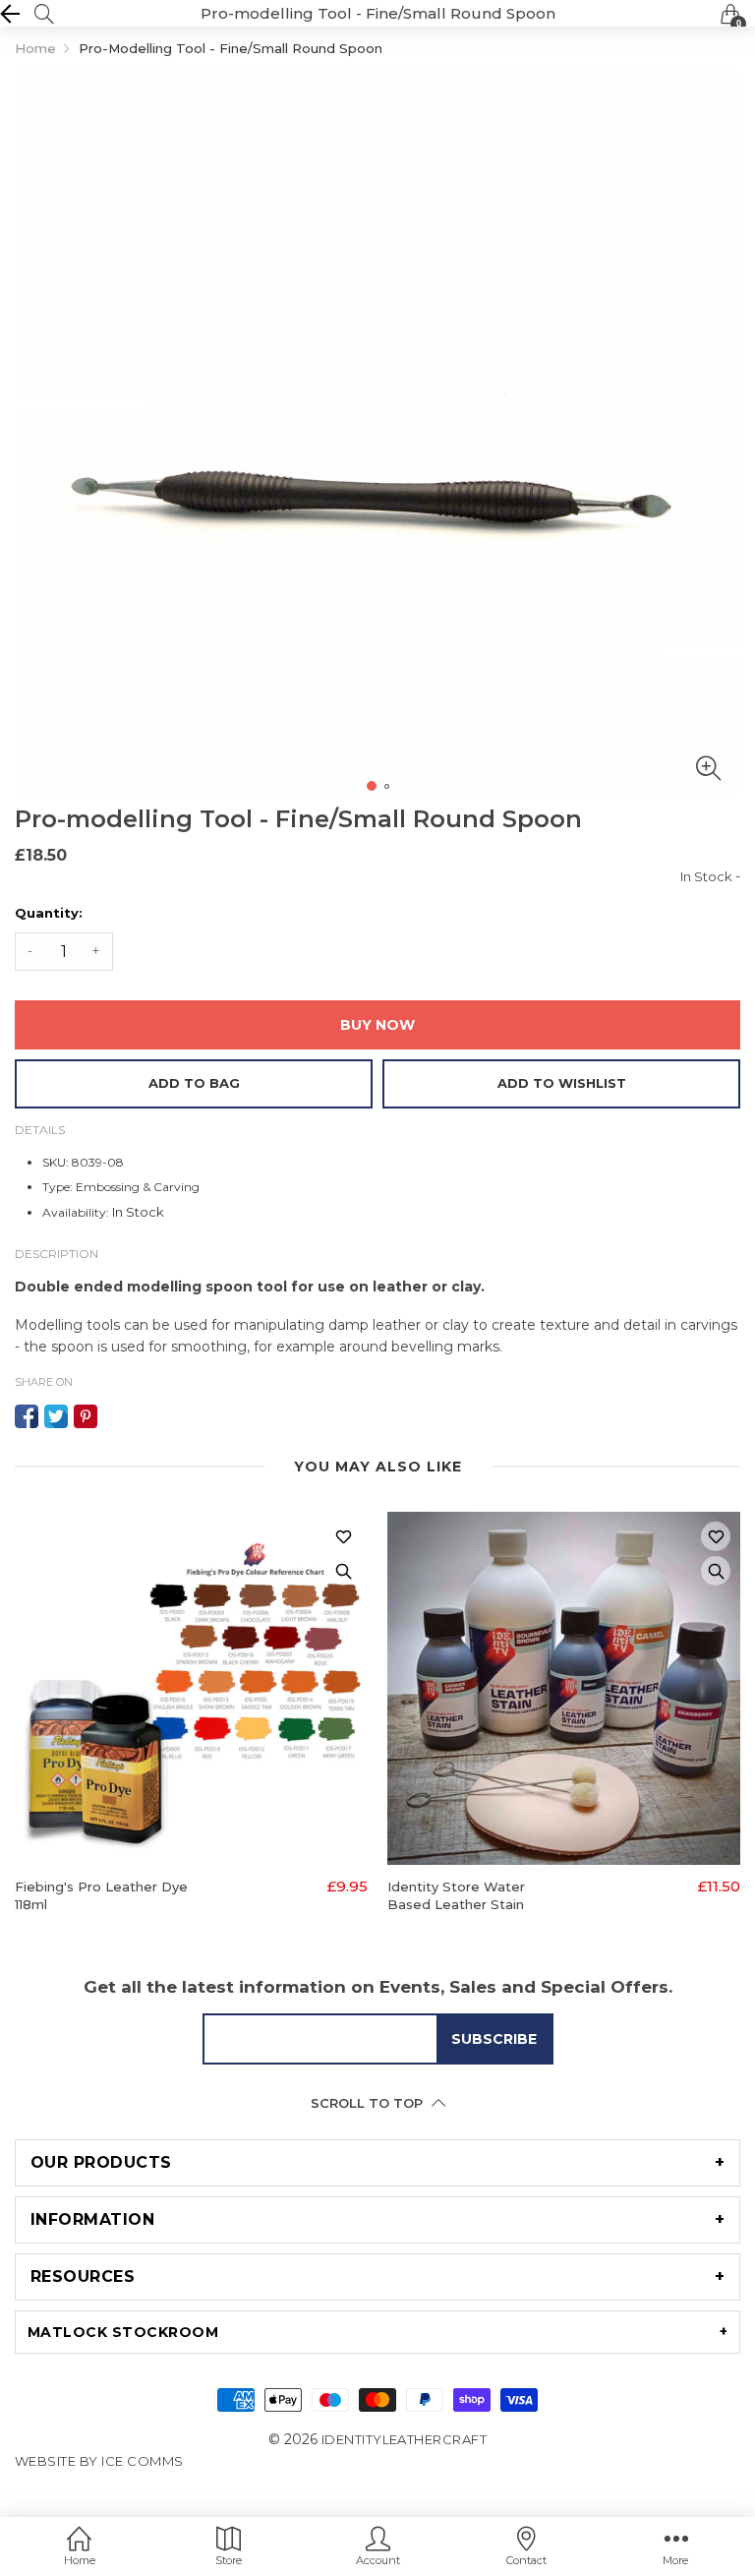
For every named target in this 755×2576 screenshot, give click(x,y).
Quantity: (49, 913)
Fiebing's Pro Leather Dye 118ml (101, 1895)
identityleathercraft (405, 2439)
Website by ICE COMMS (99, 2461)
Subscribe (494, 2039)
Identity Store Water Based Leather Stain (456, 1895)
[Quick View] (343, 1571)
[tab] (377, 2163)
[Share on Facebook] (27, 1416)
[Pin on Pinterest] (86, 1416)
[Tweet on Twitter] (56, 1416)
